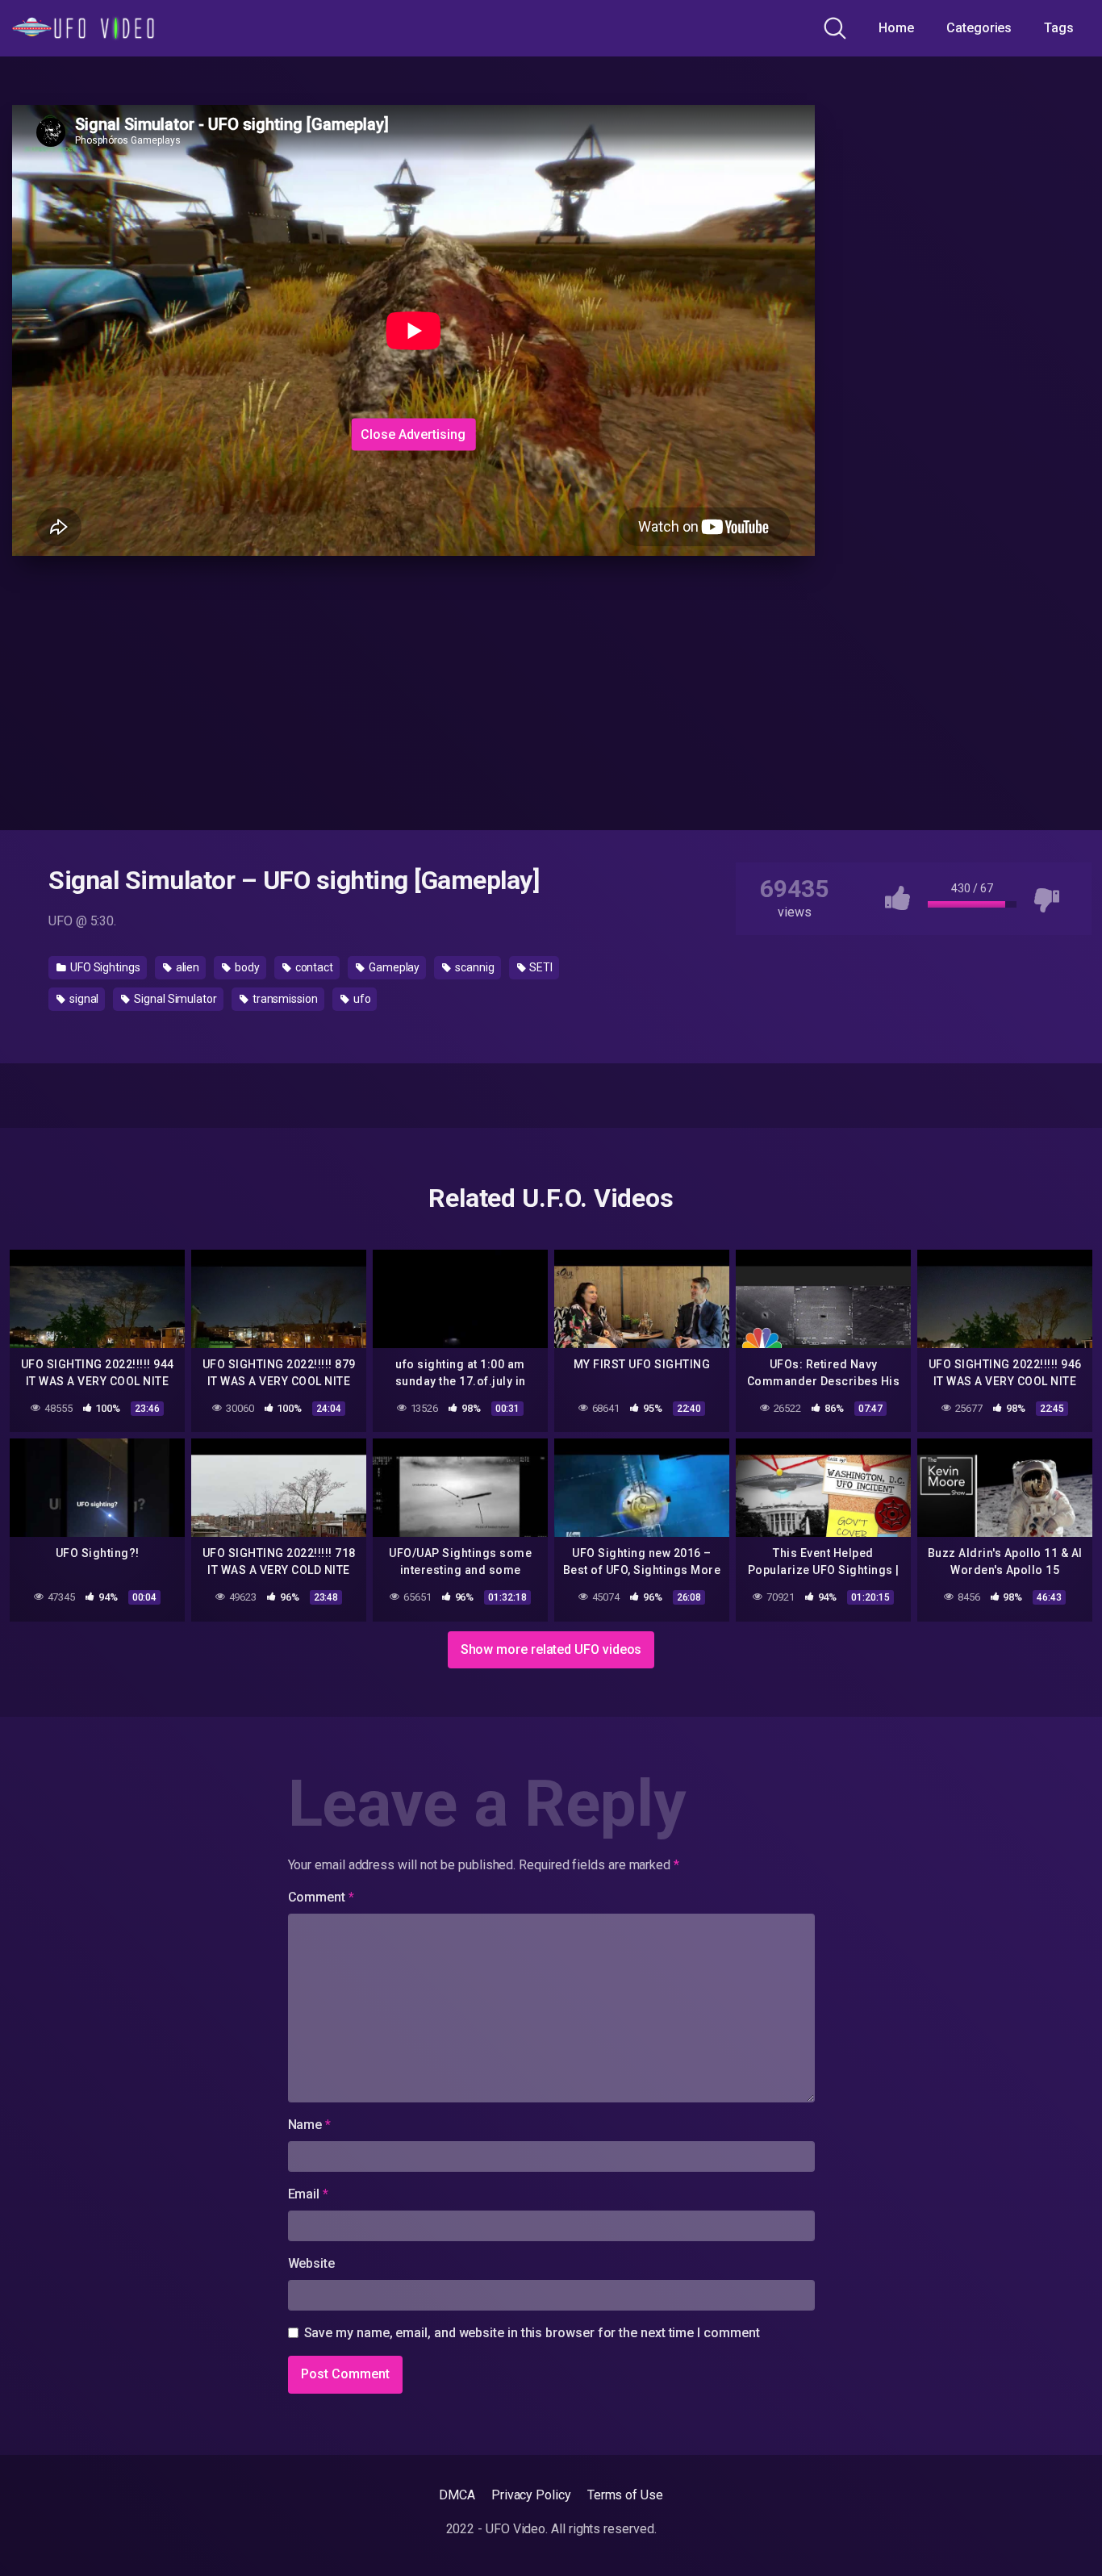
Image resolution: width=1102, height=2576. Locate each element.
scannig (473, 967)
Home (896, 28)
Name (310, 2125)
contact (313, 967)
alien (187, 967)
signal (83, 999)
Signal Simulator (174, 999)
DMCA (457, 2495)
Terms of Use (625, 2495)
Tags (1059, 28)
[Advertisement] (272, 311)
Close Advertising (413, 434)
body (246, 967)
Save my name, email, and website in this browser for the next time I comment (532, 2333)
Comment (321, 1897)
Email (308, 2194)
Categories (979, 28)
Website (311, 2263)
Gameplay (393, 967)
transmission (284, 999)
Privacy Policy (531, 2495)
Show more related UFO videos (551, 1649)
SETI (541, 967)
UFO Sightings (104, 967)
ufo (361, 999)
